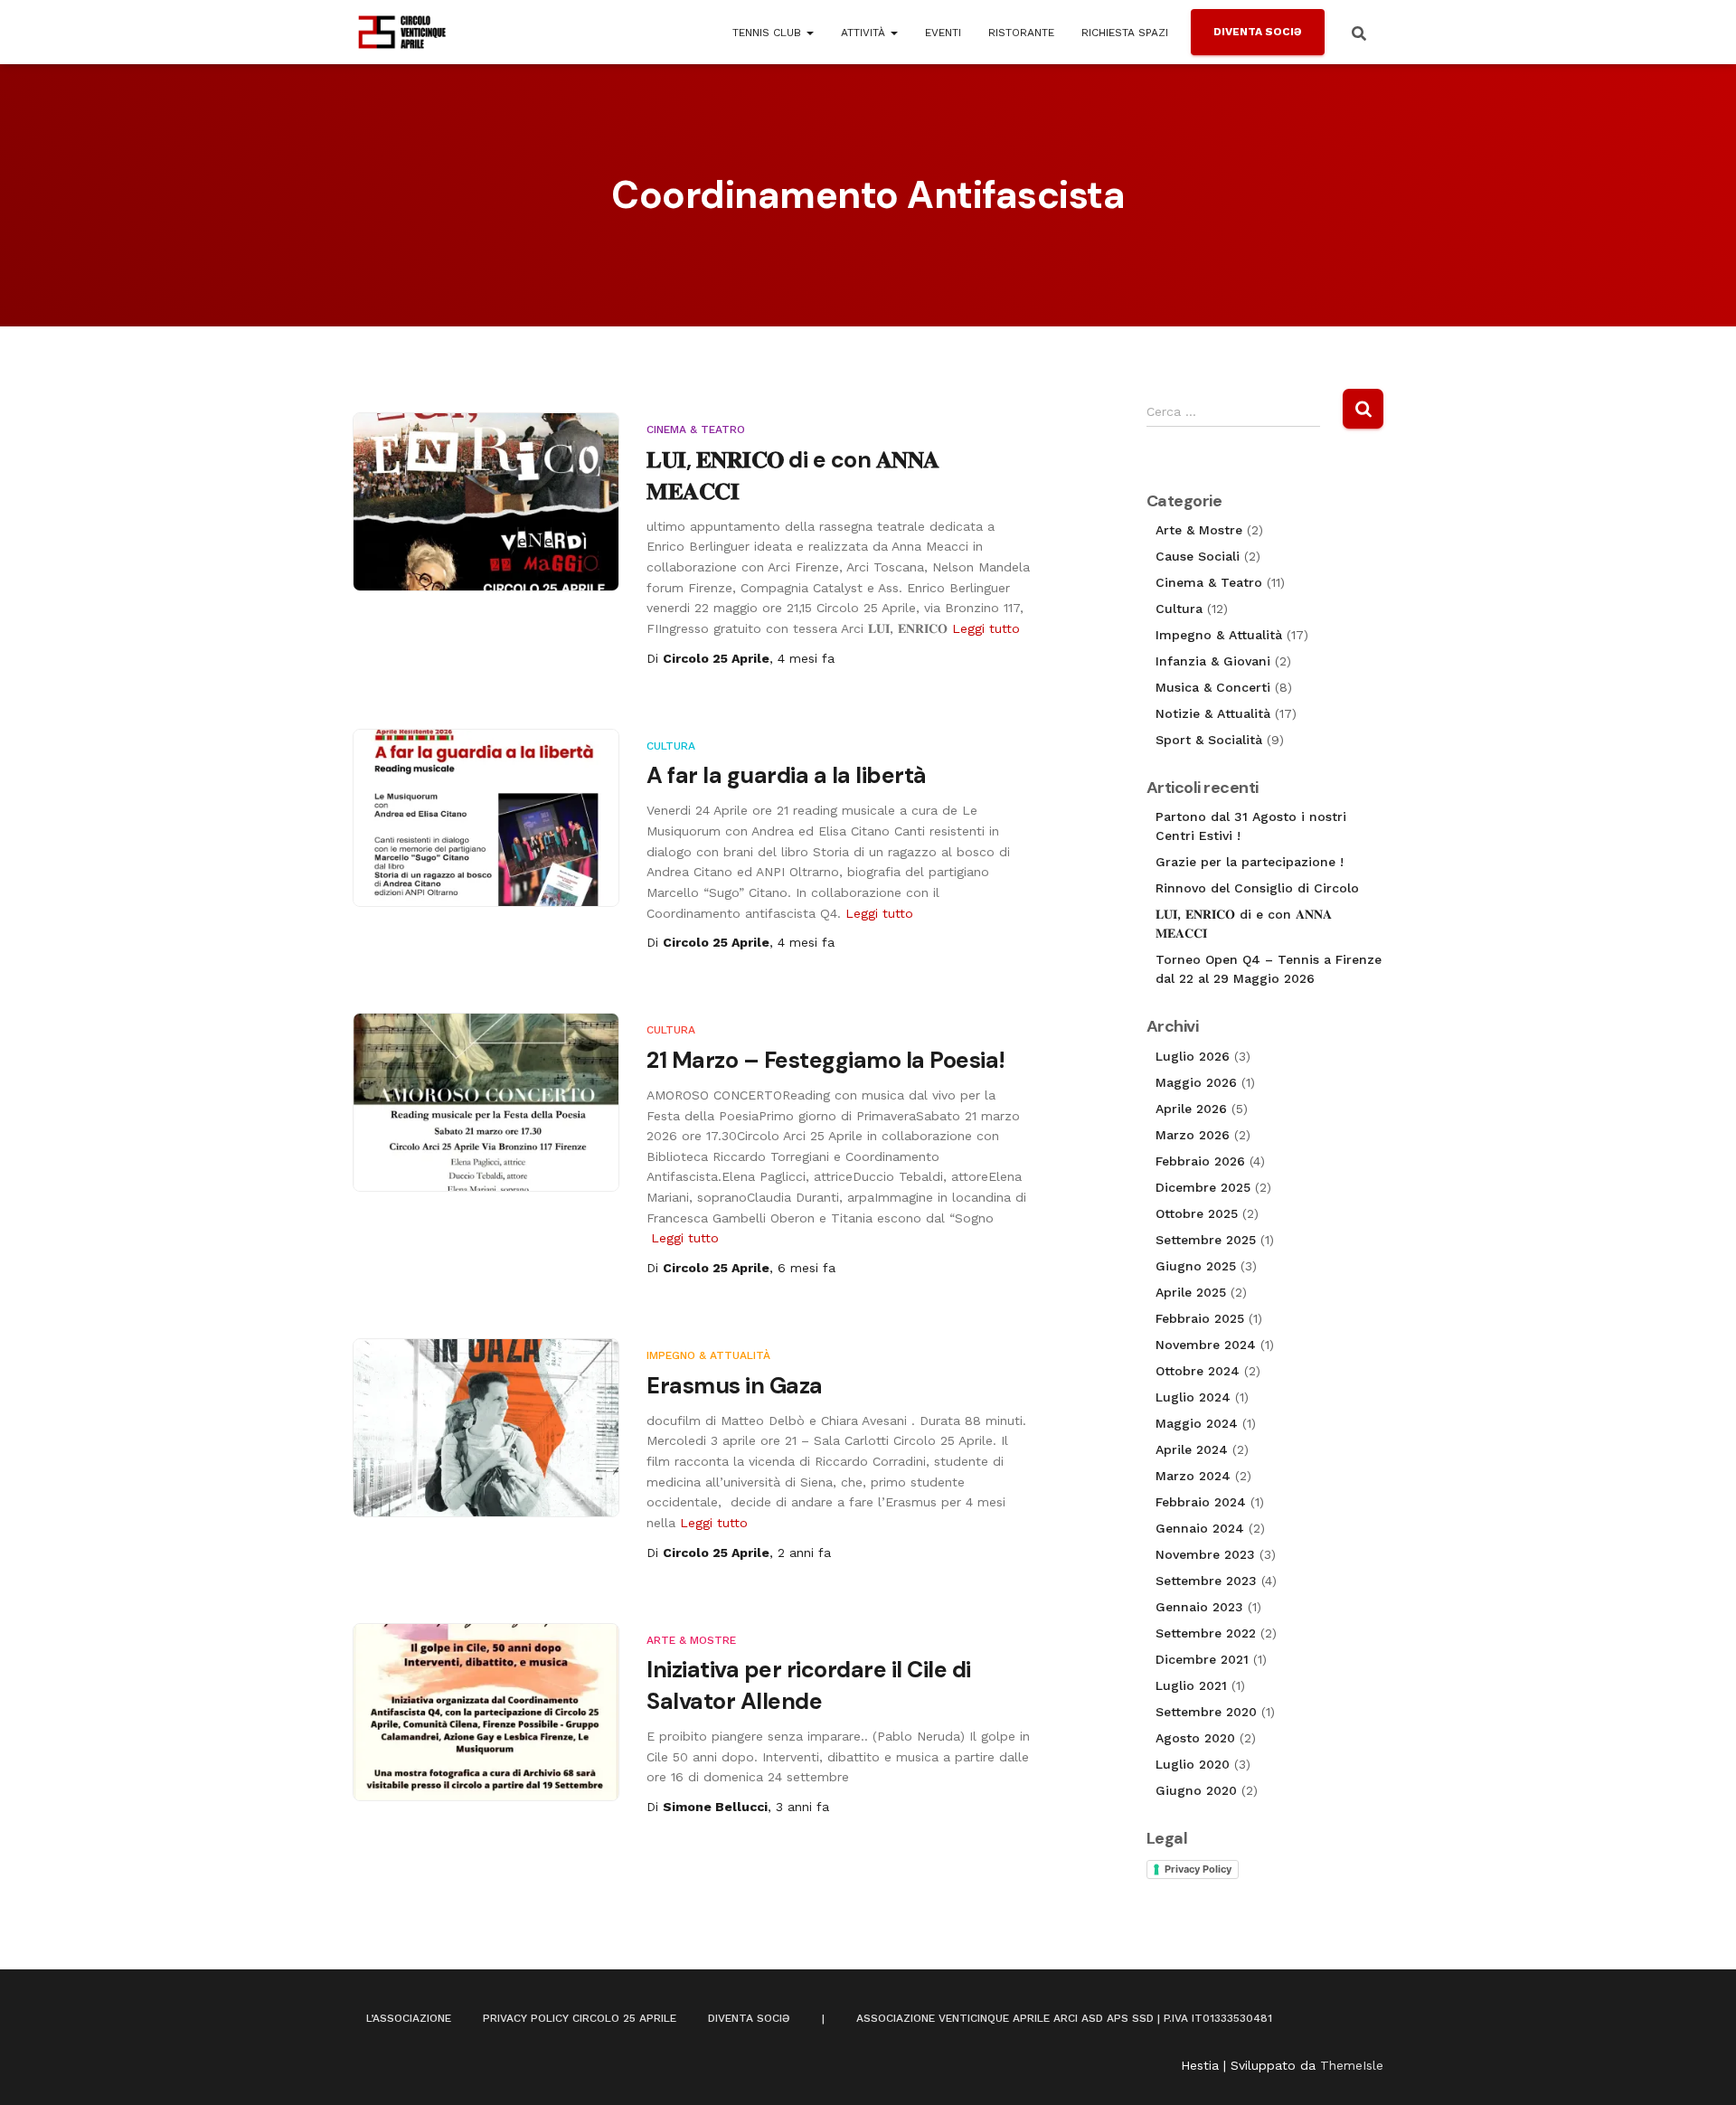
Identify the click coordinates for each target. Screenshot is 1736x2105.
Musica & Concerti (1213, 687)
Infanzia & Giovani (1213, 661)
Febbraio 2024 (1201, 1502)
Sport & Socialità (1209, 740)
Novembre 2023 (1205, 1554)
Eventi (943, 33)
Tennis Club (769, 33)
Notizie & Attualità (1213, 713)
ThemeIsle (1352, 2065)
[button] (809, 33)
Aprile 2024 (1192, 1449)
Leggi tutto (986, 628)
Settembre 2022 (1206, 1633)
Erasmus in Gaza (735, 1386)
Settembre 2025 (1206, 1240)
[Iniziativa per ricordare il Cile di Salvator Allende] (486, 1712)
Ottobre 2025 (1197, 1213)
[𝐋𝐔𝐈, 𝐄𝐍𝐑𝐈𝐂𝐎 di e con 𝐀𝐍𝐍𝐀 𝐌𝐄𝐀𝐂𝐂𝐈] (486, 501)
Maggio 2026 (1196, 1082)
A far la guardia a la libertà (787, 775)
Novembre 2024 (1206, 1345)
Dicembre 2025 (1203, 1187)
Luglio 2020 (1193, 1764)
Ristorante (1021, 33)
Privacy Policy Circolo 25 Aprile (580, 2018)
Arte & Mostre (691, 1640)
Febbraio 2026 (1200, 1161)
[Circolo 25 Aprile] (402, 33)
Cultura (671, 746)
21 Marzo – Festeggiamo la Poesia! (826, 1060)
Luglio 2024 (1193, 1397)
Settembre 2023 (1206, 1581)
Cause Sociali (1198, 556)
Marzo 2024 (1193, 1476)
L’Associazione (409, 2018)
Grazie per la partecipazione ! (1250, 862)
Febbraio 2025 (1200, 1318)
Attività (865, 33)
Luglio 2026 (1193, 1056)
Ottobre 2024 (1198, 1371)
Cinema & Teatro (696, 429)
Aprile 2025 (1191, 1292)
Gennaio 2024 (1200, 1528)
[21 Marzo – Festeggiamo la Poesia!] (486, 1102)
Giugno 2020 (1196, 1790)
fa (806, 658)
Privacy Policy (1198, 1869)
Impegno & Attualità (708, 1355)
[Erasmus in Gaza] (486, 1427)
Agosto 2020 (1195, 1738)
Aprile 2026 (1191, 1109)
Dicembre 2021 (1202, 1659)
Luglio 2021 (1191, 1685)
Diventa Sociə (1258, 32)
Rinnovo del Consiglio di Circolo (1257, 888)
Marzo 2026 (1193, 1135)
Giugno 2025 (1196, 1266)
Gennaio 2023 (1199, 1607)
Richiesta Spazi (1125, 33)
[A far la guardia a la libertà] (486, 818)
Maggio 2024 (1197, 1423)
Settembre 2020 (1206, 1712)
